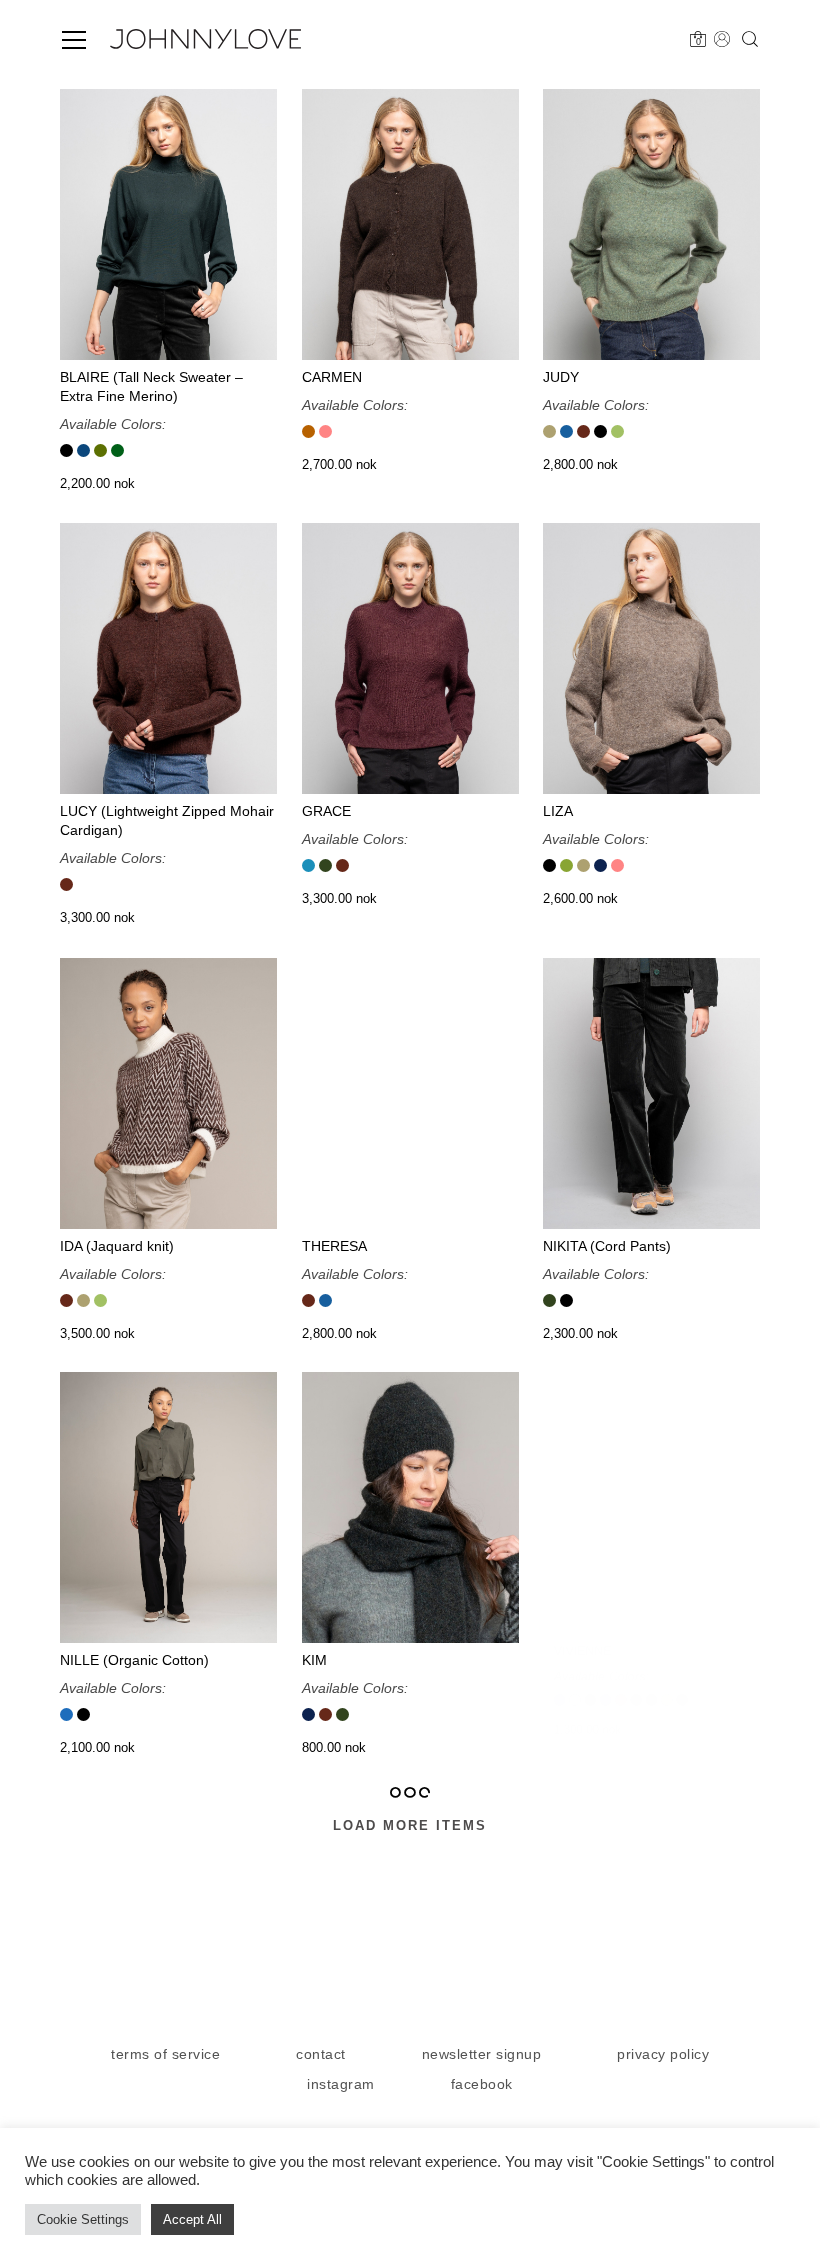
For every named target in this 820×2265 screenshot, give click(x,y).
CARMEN (332, 376)
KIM (314, 1660)
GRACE (326, 811)
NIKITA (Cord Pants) (607, 1245)
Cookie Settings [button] (83, 2219)
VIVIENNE (575, 1660)
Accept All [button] (192, 2219)
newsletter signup (482, 2054)
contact (321, 2054)
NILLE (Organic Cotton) (134, 1660)
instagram (341, 2084)
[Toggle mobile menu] (74, 40)
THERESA (334, 1245)
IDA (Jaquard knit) (117, 1245)
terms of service (165, 2054)
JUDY (561, 376)
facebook (482, 2084)
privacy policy (663, 2054)
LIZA (558, 811)
